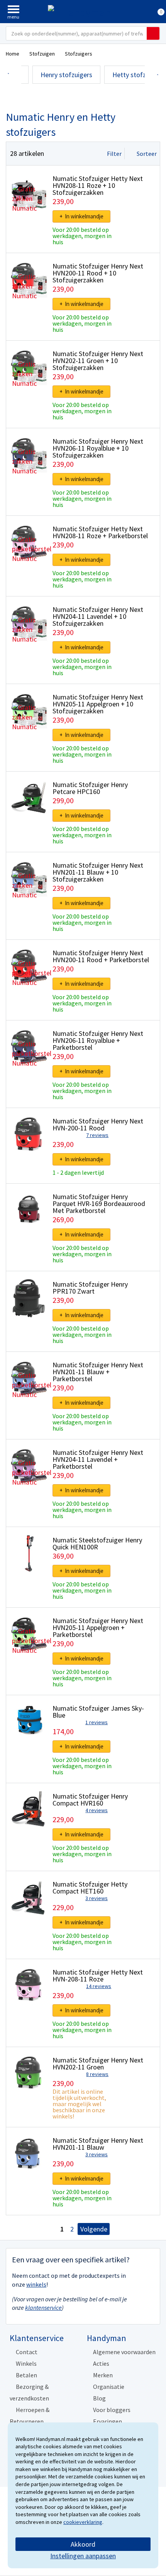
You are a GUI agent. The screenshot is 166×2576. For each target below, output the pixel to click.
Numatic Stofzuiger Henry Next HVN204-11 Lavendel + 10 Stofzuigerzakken (98, 616)
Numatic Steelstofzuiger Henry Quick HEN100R (97, 1543)
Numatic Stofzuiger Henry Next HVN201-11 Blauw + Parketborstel (98, 1372)
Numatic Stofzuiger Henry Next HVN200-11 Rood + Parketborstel (101, 956)
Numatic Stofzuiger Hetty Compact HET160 (90, 1888)
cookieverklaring (83, 2522)
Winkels (26, 2363)
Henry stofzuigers (66, 75)
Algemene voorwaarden (124, 2352)
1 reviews (97, 1722)
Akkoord (83, 2544)
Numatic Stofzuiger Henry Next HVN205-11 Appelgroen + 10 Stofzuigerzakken (98, 704)
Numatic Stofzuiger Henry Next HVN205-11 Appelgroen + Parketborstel (98, 1628)
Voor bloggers (112, 2410)
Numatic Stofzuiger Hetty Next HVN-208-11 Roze (98, 1975)
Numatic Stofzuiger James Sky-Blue (98, 1712)
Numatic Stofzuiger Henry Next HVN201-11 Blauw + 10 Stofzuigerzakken (98, 872)
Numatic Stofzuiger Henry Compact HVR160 (90, 1800)
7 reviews (97, 1135)
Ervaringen (108, 2421)
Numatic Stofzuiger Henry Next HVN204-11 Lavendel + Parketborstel (98, 1459)
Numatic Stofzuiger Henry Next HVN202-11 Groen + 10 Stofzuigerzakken (98, 361)
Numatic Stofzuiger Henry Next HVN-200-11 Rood (98, 1124)
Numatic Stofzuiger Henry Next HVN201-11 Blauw (98, 2144)
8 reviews (97, 2074)
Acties (101, 2363)
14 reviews (99, 1986)
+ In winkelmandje (81, 216)
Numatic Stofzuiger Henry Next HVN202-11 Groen (98, 2063)
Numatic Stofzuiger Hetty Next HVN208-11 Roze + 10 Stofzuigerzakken (98, 185)
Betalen (26, 2375)
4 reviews (97, 1810)
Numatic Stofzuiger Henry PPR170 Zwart (90, 1288)
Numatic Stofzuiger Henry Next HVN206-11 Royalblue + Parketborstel (98, 1040)
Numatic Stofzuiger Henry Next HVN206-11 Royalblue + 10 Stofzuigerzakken (98, 448)
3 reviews (97, 1898)
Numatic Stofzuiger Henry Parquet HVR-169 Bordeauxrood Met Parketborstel (99, 1204)
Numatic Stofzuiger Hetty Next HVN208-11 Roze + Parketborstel (100, 532)
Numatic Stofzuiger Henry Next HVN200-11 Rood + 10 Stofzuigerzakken (98, 273)
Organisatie (109, 2387)
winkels (36, 2284)
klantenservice (43, 2307)
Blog (99, 2398)
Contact (27, 2352)
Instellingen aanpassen (83, 2556)
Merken (103, 2375)
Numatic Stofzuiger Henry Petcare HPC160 (90, 788)
